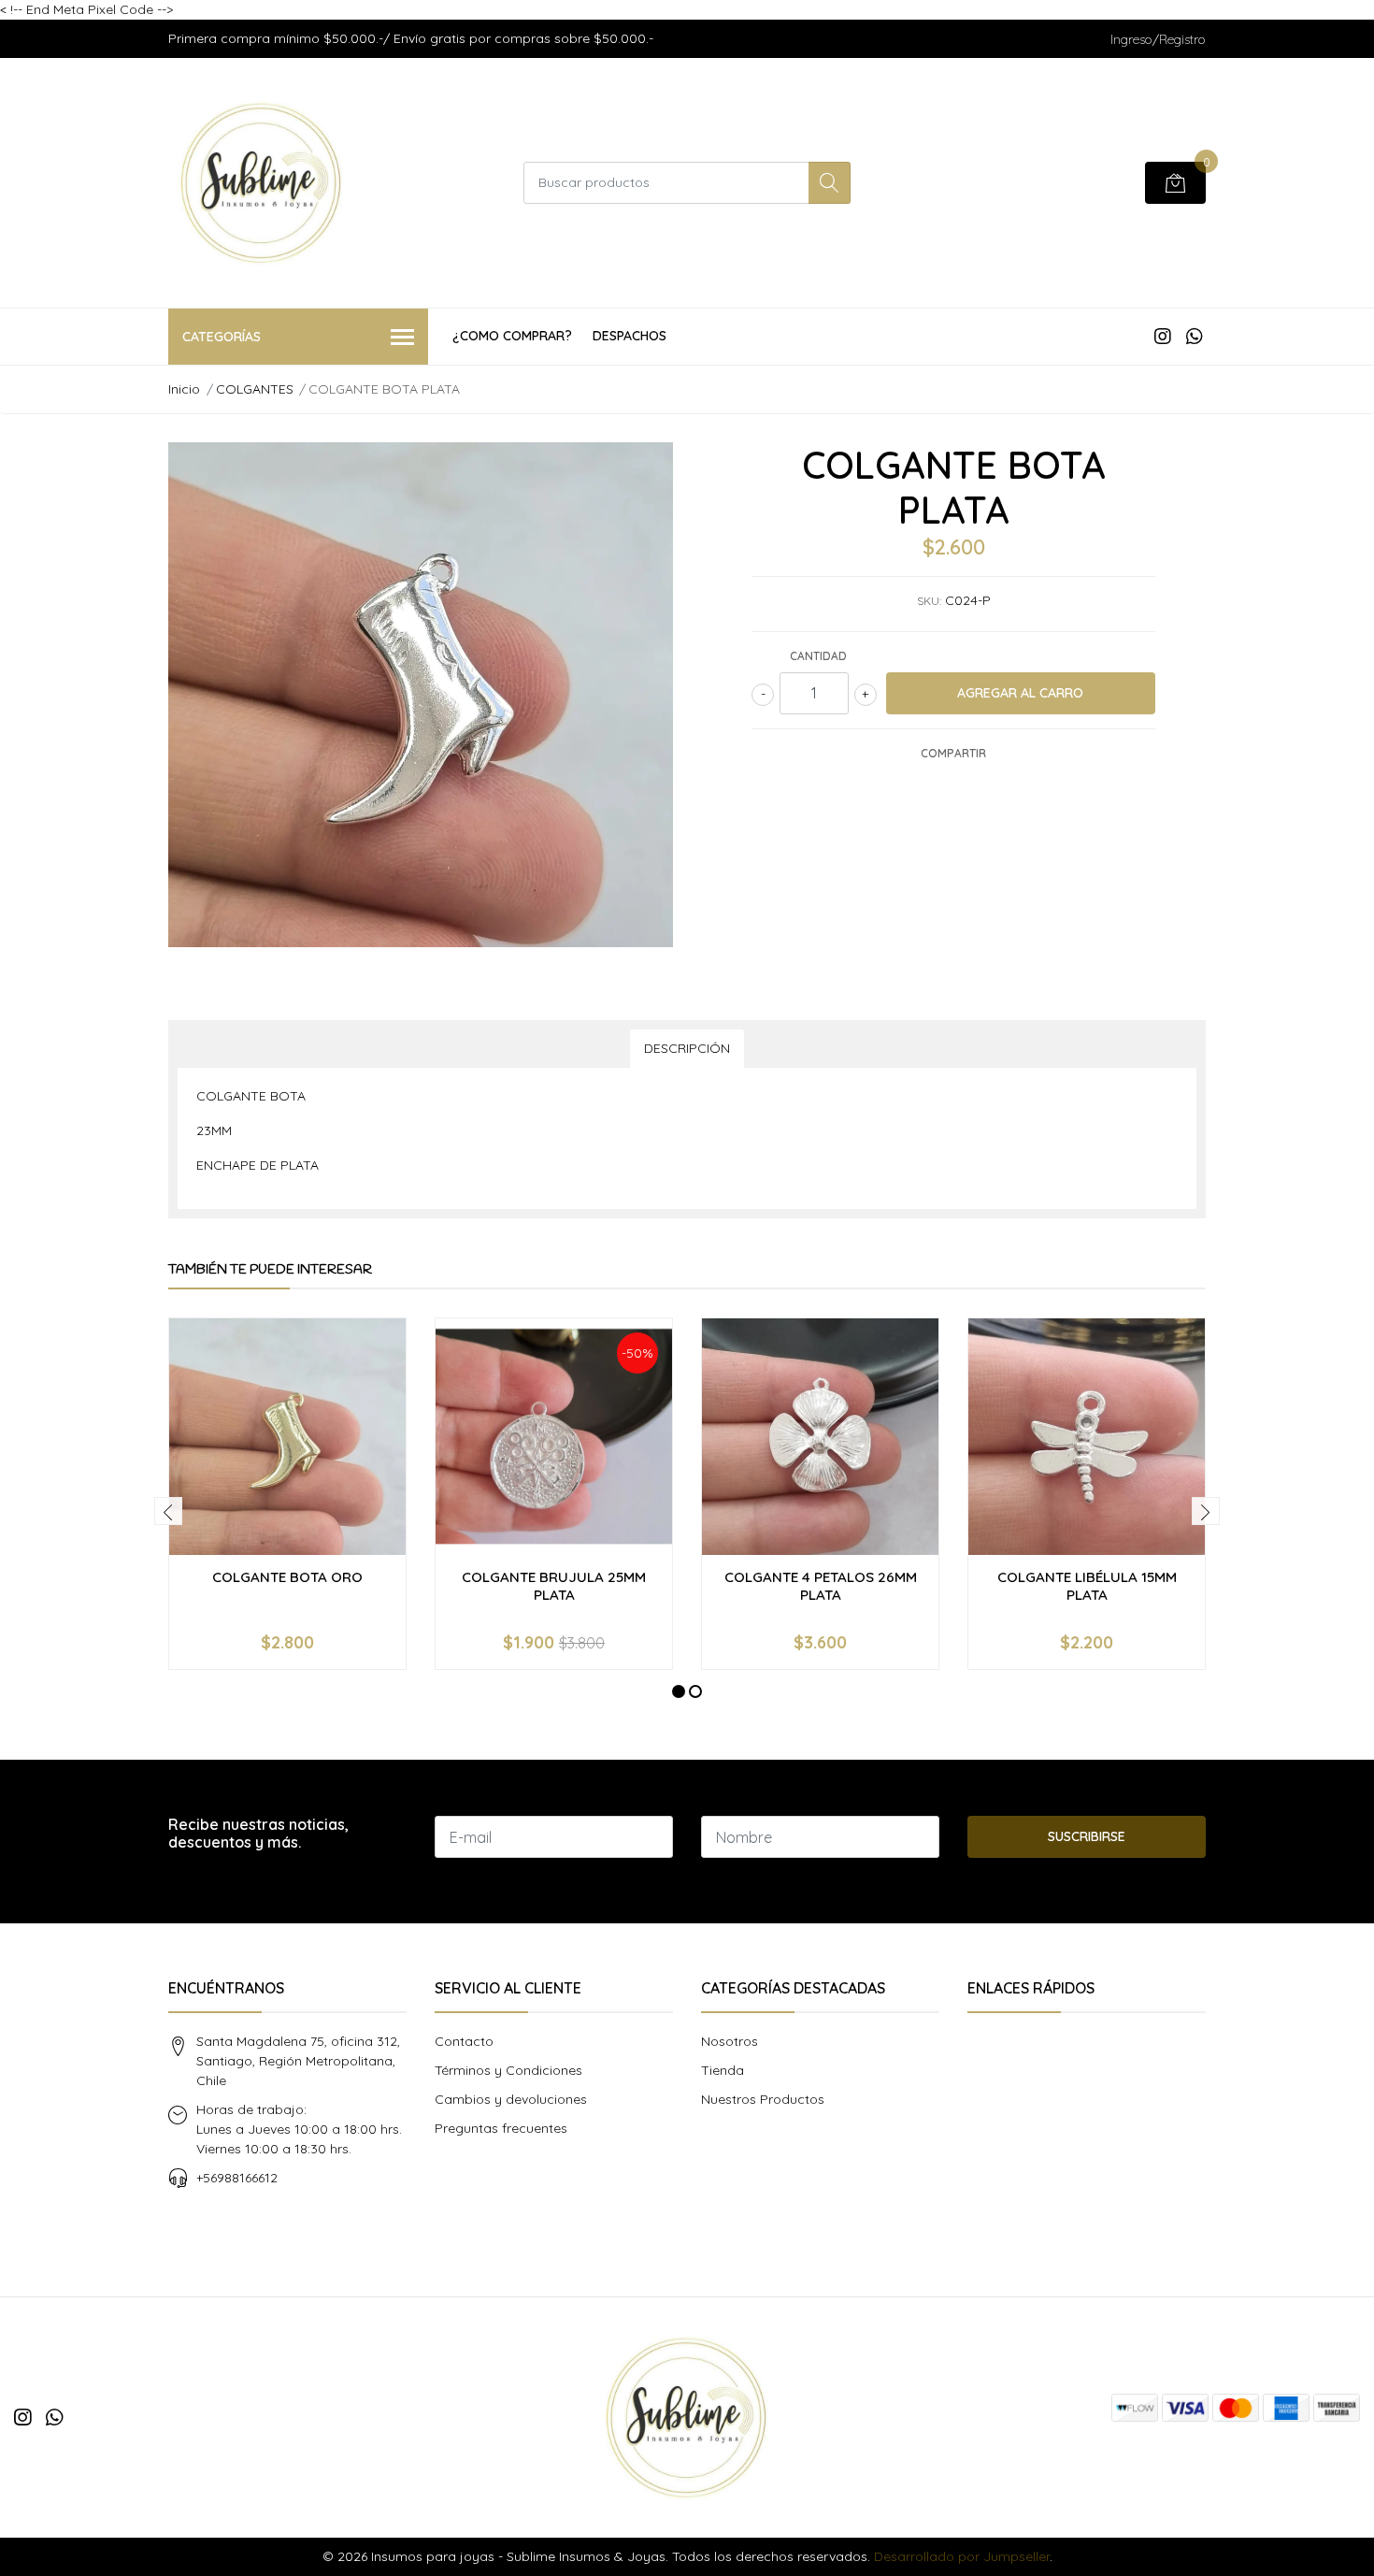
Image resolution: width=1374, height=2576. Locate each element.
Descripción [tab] (687, 1048)
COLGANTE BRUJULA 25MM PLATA (554, 1585)
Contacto (464, 2041)
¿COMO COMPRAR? (512, 336)
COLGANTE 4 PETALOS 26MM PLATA (821, 1585)
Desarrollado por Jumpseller (962, 2556)
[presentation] (168, 1511)
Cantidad (818, 656)
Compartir (953, 753)
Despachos (630, 336)
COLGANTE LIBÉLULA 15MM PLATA (1087, 1585)
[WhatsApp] (1194, 336)
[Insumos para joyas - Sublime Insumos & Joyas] (262, 183)
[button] (679, 1691)
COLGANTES (255, 389)
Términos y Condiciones (508, 2070)
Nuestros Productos (763, 2099)
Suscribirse (1087, 1836)
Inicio (184, 389)
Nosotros (730, 2041)
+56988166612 (237, 2178)
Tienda (723, 2070)
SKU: (929, 601)
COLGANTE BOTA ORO (287, 1577)
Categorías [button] (222, 337)
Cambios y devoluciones (511, 2099)
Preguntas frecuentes (501, 2128)
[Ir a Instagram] (1163, 336)
